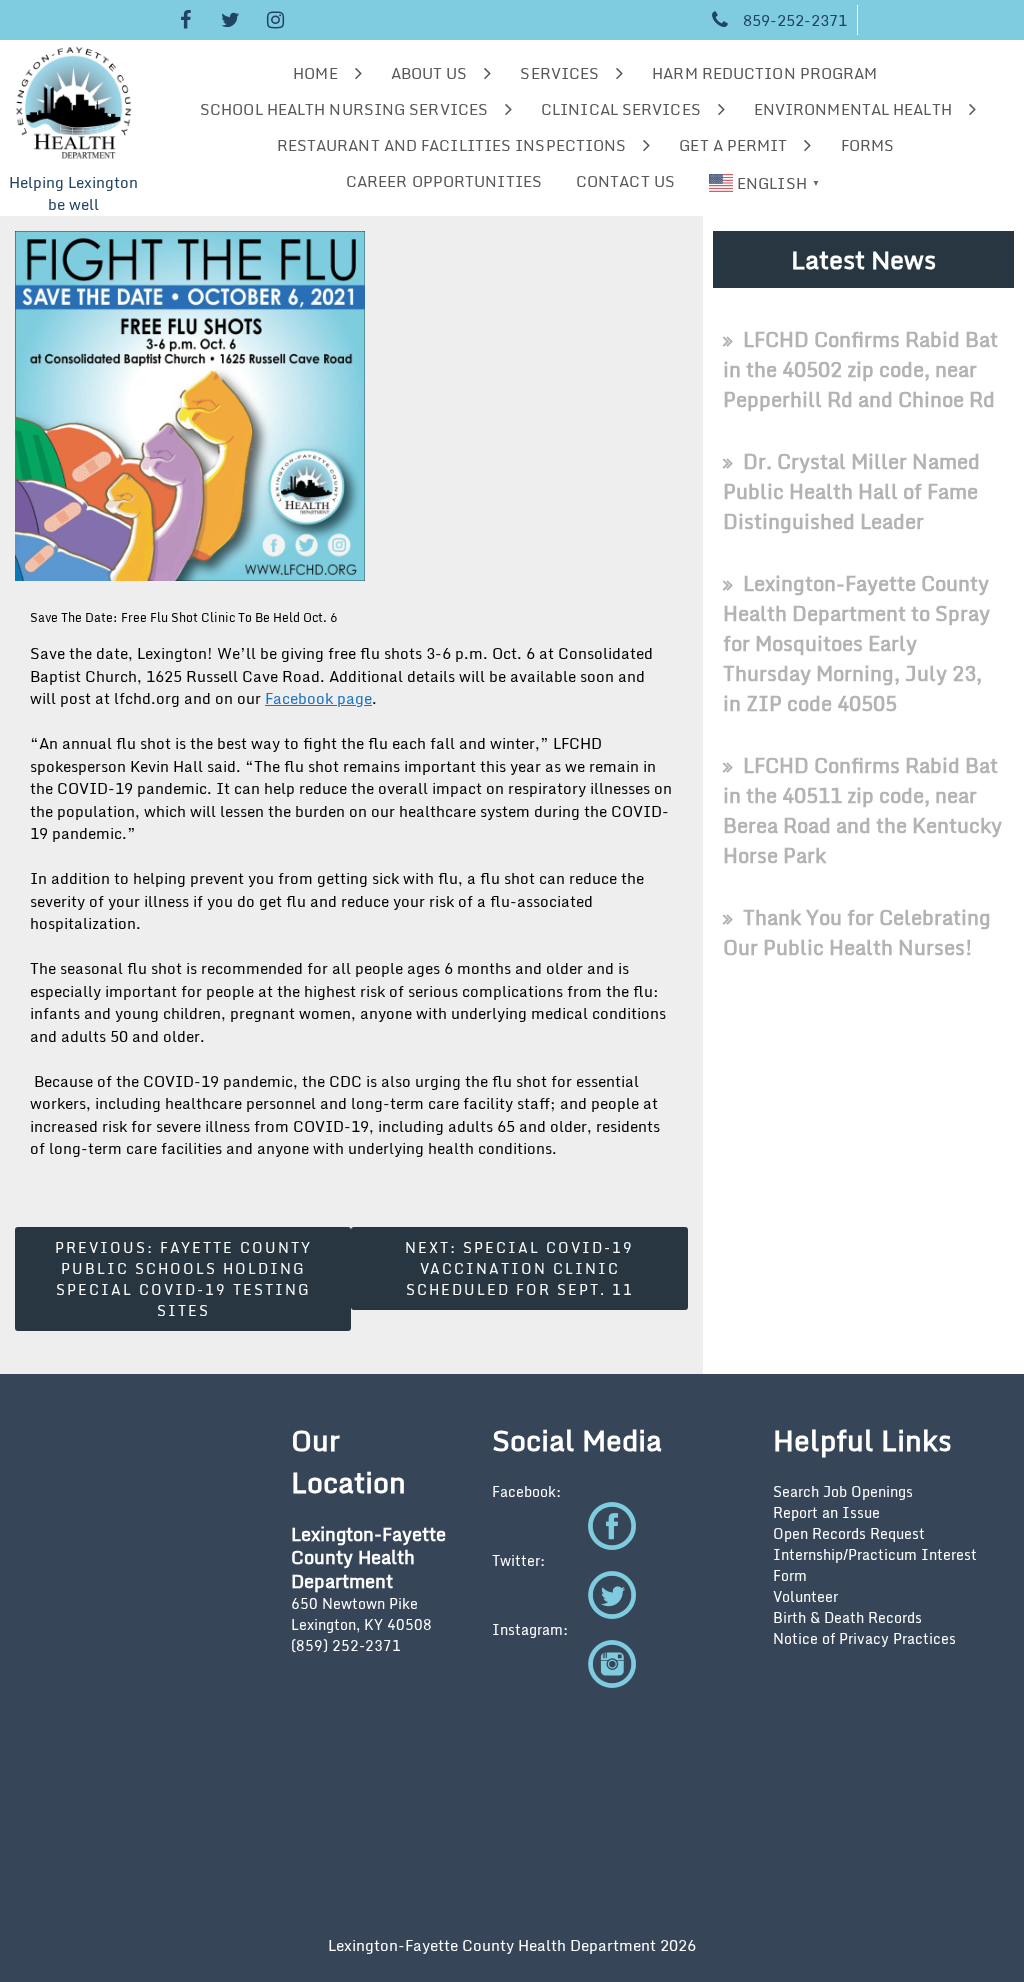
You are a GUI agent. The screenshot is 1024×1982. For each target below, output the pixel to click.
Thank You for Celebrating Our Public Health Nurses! (857, 932)
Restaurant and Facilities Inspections (452, 145)
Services (559, 73)
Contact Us (625, 181)
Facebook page (318, 698)
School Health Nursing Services (344, 109)
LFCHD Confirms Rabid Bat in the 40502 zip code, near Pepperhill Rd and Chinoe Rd (860, 369)
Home (315, 73)
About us (429, 73)
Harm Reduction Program (764, 73)
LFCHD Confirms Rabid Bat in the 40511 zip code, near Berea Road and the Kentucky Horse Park (862, 810)
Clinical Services (621, 109)
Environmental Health (853, 109)
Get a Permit (733, 145)
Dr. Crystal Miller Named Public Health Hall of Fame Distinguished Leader (851, 491)
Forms (868, 145)
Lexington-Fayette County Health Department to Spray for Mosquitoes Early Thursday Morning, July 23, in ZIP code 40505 (856, 643)
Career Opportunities (444, 181)
